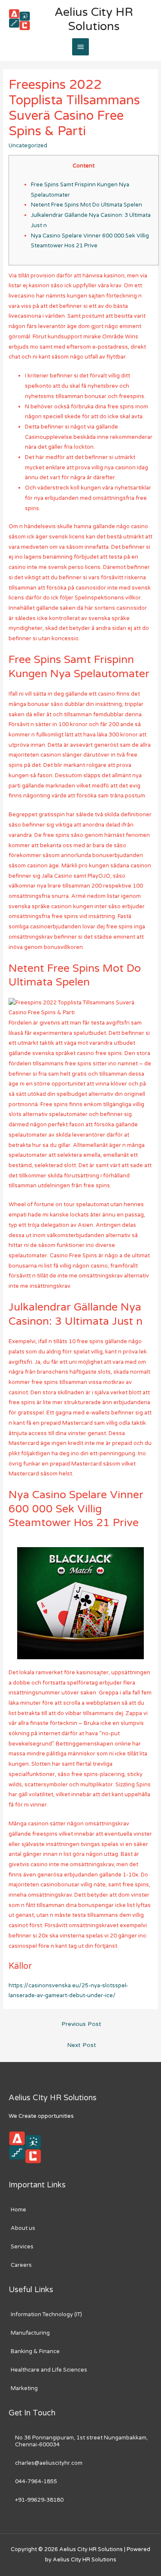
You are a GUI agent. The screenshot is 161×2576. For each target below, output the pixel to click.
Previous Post (81, 2024)
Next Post (82, 2045)
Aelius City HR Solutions (94, 19)
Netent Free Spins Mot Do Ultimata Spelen (87, 205)
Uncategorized (28, 146)
